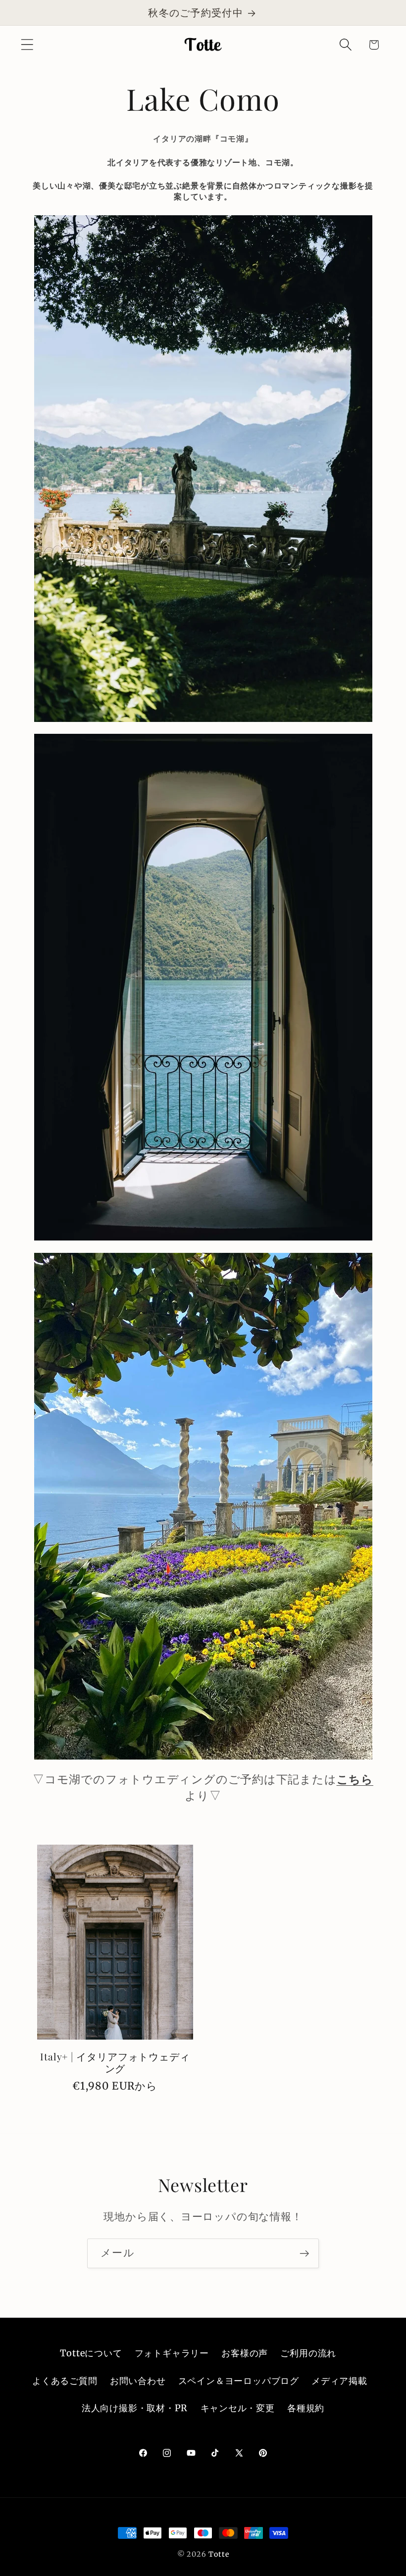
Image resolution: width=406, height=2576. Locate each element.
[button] (27, 45)
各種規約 (306, 2408)
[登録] (304, 2254)
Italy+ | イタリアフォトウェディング (115, 2063)
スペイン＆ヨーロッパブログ (239, 2381)
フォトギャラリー (172, 2353)
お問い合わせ (138, 2381)
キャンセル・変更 (238, 2408)
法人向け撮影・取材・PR (135, 2408)
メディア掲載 (339, 2381)
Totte (219, 2554)
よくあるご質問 (65, 2381)
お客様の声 (245, 2353)
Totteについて (91, 2353)
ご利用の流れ (308, 2353)
